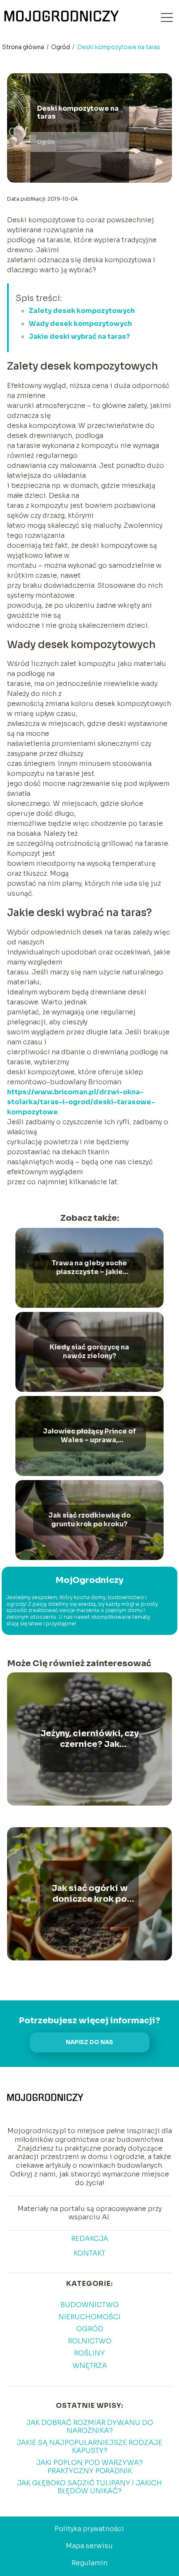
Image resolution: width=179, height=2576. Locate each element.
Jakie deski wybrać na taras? (79, 337)
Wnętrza (90, 2366)
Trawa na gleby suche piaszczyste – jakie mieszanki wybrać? (89, 1268)
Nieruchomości (89, 2317)
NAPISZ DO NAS (89, 2042)
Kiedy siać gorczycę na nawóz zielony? (89, 1352)
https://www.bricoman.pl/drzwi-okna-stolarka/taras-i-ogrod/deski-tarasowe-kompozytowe (81, 1102)
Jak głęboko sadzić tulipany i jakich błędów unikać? (89, 2487)
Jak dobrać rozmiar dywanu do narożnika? (90, 2427)
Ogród (61, 47)
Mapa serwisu (89, 2546)
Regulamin (89, 2563)
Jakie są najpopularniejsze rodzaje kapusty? (89, 2447)
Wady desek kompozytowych (80, 324)
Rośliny (89, 2353)
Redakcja (90, 2239)
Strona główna (24, 47)
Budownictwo (89, 2305)
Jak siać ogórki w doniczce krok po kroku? (90, 1894)
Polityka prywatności (89, 2529)
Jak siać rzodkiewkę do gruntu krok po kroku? (89, 1520)
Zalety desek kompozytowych (82, 311)
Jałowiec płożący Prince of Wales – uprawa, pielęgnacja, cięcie (89, 1436)
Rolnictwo (90, 2341)
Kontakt (89, 2253)
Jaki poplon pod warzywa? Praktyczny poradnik (89, 2467)
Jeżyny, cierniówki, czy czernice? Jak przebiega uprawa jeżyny (89, 1739)
